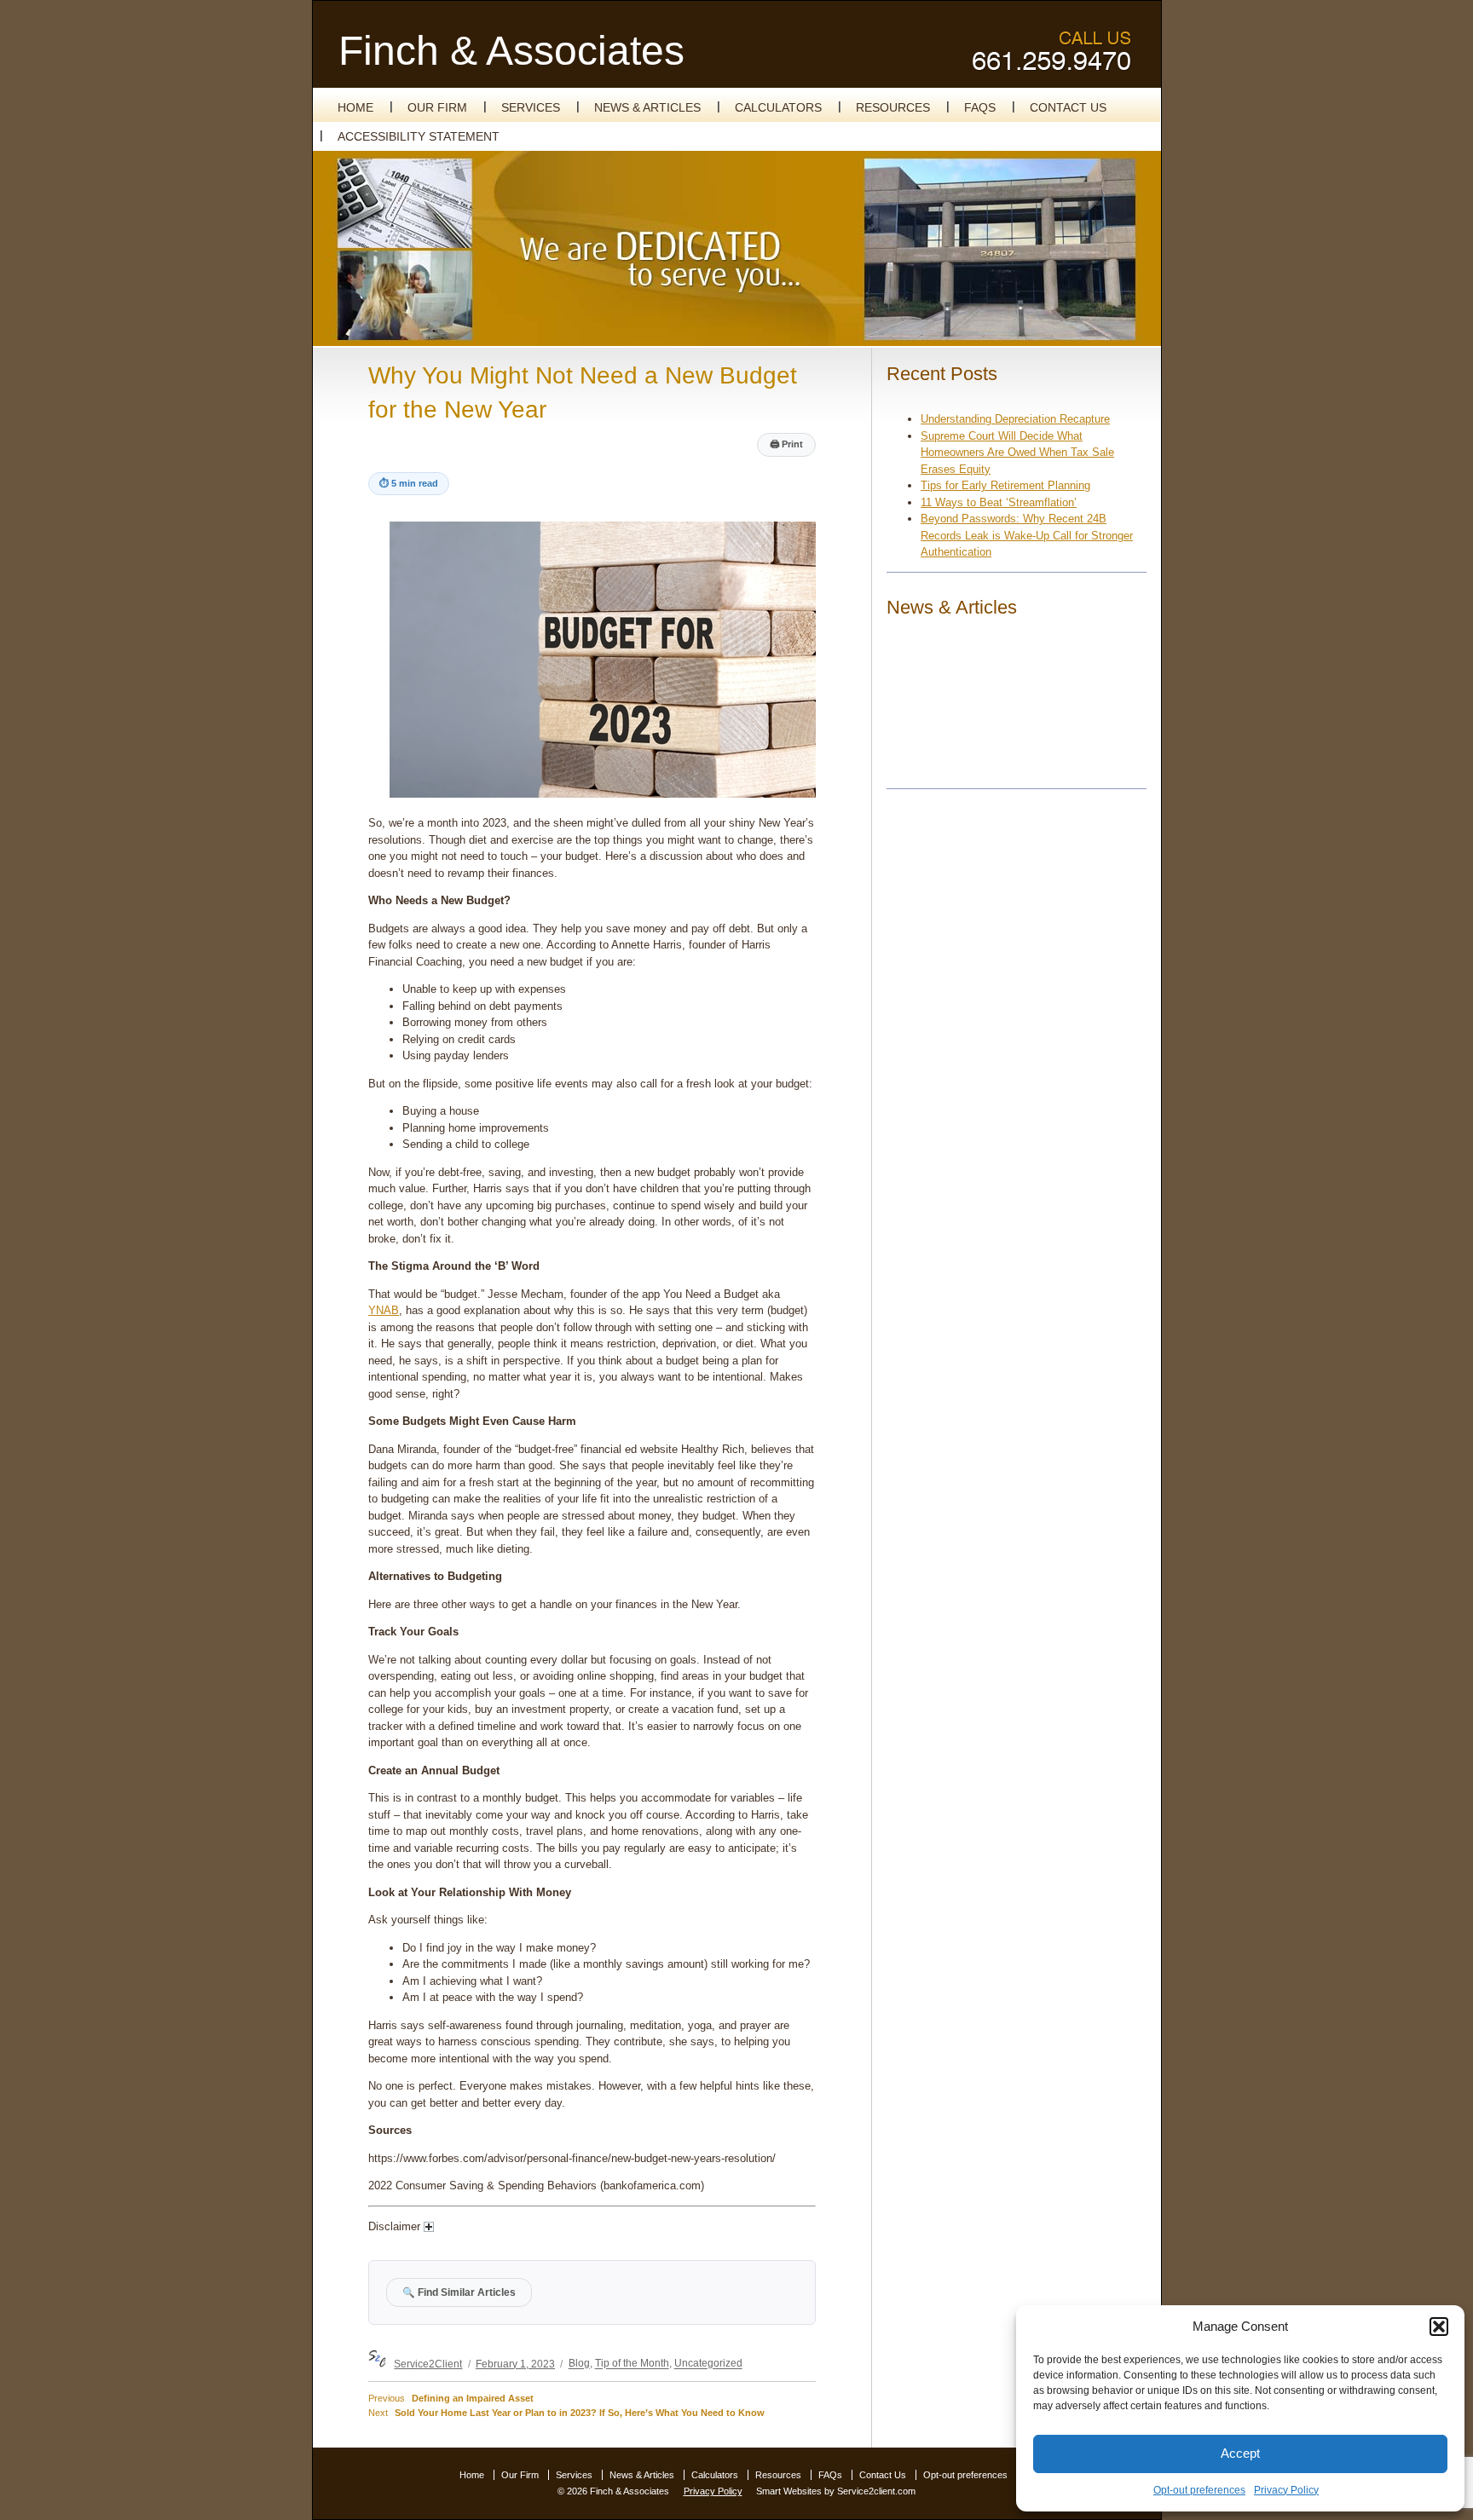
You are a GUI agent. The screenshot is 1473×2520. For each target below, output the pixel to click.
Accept (1240, 2453)
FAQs (980, 107)
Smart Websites (789, 2491)
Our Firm (437, 107)
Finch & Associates (511, 51)
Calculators (778, 107)
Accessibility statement (419, 136)
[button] (1439, 2327)
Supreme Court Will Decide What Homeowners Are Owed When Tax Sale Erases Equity (1017, 453)
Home (355, 107)
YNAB (384, 1310)
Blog (579, 2364)
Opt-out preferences (1199, 2490)
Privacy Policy (1286, 2490)
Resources (893, 107)
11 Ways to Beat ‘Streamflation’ (999, 502)
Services (531, 107)
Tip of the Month (632, 2364)
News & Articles (647, 107)
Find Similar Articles (459, 2292)
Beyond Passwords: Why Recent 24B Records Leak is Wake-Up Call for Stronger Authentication (1027, 535)
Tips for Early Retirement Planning (1005, 485)
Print (786, 444)
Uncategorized (708, 2364)
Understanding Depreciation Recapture (1015, 419)
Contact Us (1068, 107)
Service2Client (428, 2364)
